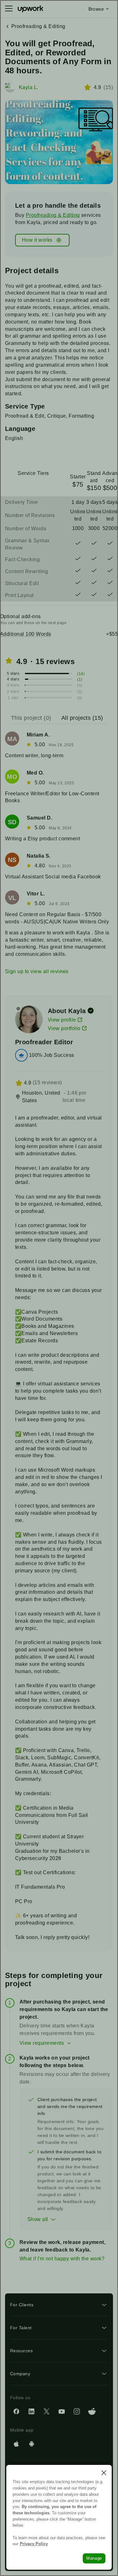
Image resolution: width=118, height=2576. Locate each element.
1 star (13, 698)
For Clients (22, 2305)
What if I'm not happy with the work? (62, 2259)
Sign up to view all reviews (37, 971)
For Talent (21, 2328)
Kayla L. (29, 87)
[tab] (32, 718)
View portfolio (64, 1028)
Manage (94, 2558)
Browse (96, 9)
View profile (62, 1020)
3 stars (13, 685)
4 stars (13, 679)
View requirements (42, 2043)
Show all (38, 2219)
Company (20, 2374)
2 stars (13, 691)
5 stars (13, 674)
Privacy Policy (34, 2544)
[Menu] (9, 9)
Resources (21, 2351)
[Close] (104, 2473)
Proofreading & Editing (53, 215)
